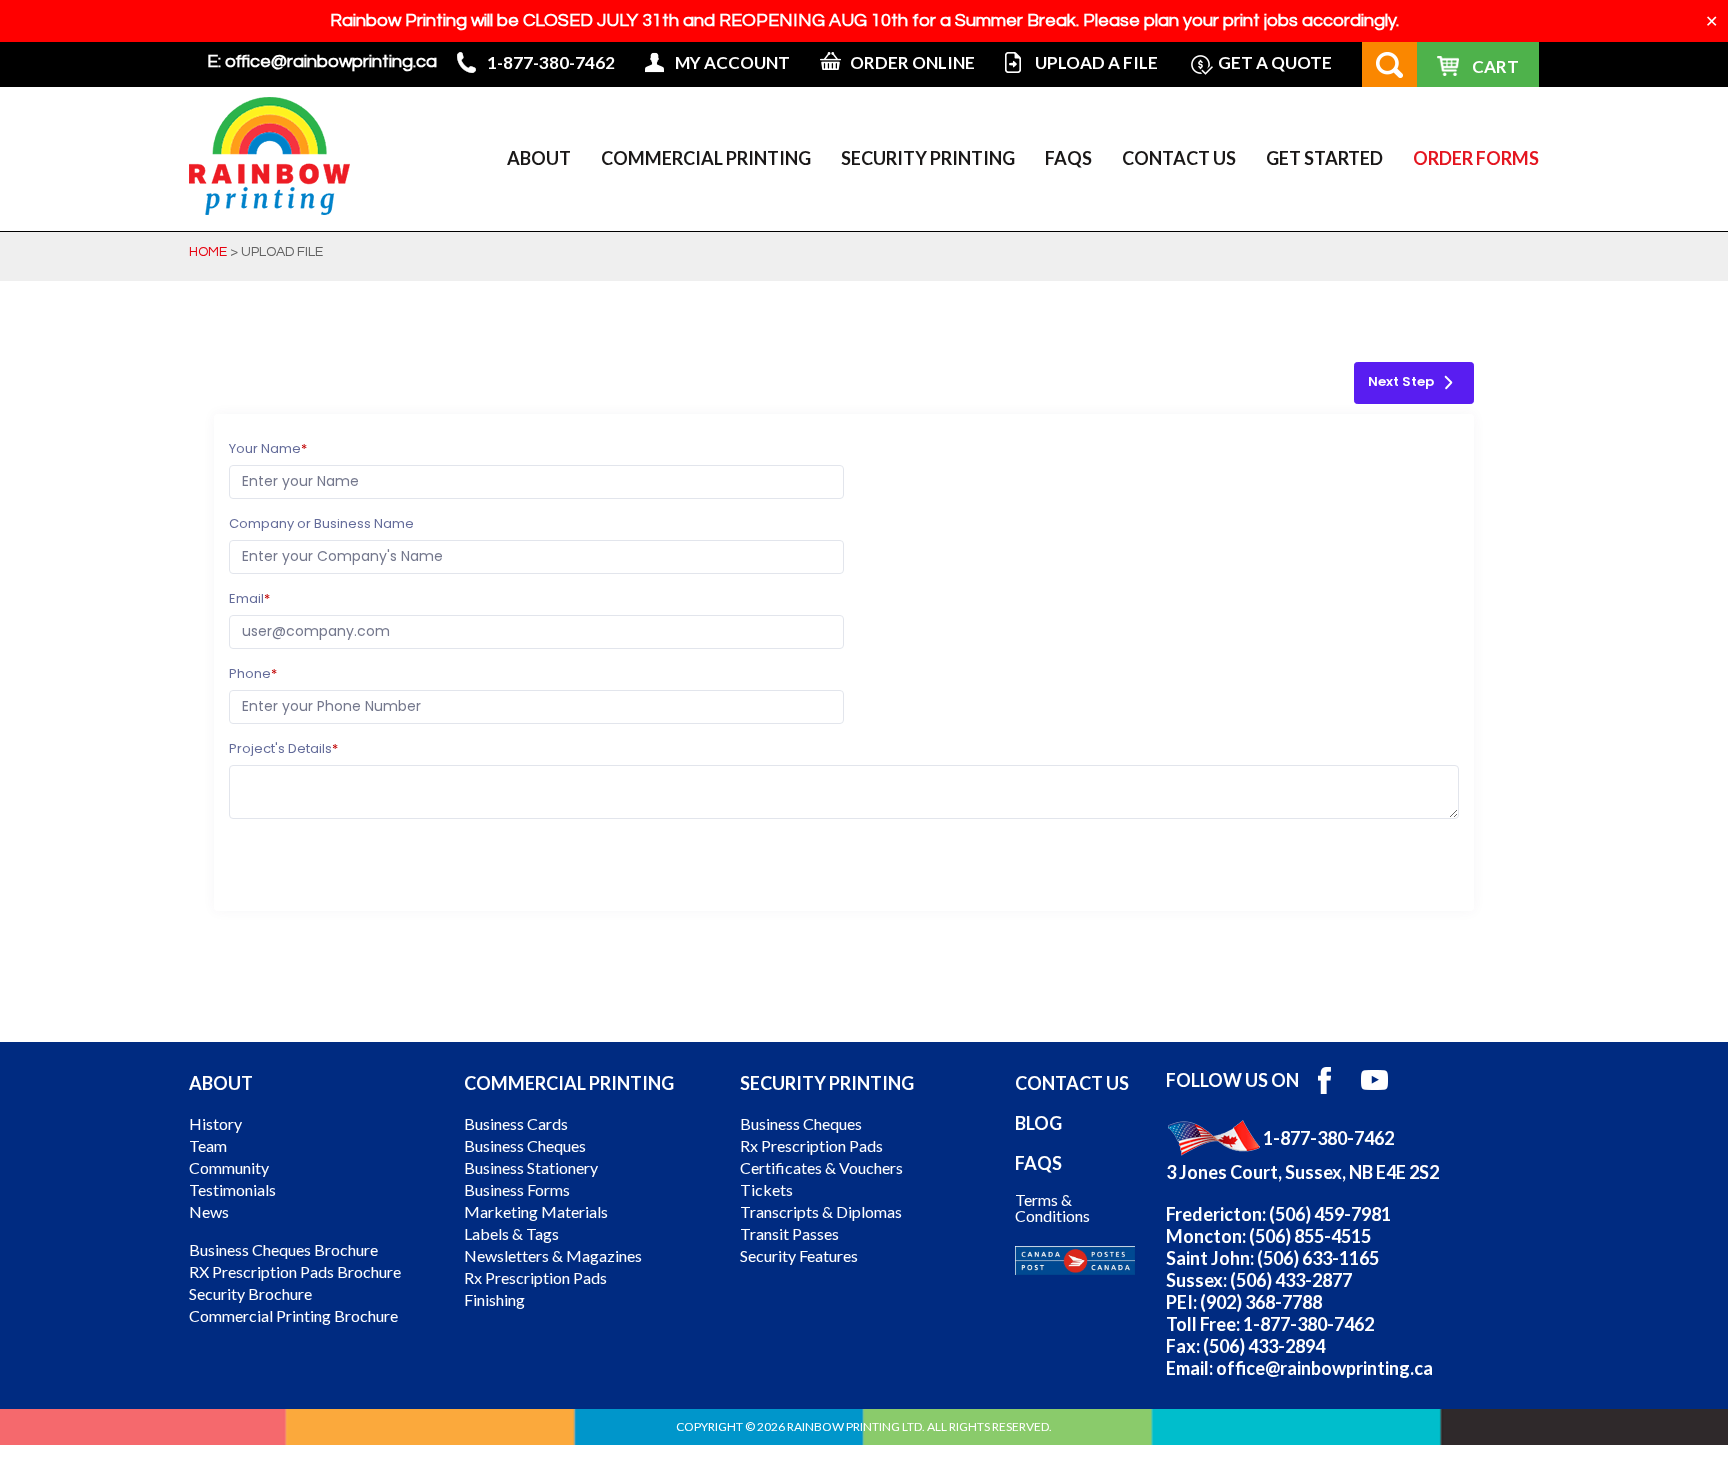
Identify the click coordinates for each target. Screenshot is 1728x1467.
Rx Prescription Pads (535, 1278)
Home (208, 252)
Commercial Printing (706, 158)
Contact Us (1179, 158)
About (539, 158)
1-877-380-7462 (1328, 1138)
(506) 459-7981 (1330, 1214)
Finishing (494, 1300)
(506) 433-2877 (1291, 1280)
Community (229, 1168)
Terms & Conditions (1052, 1208)
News (209, 1212)
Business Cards (516, 1124)
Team (208, 1146)
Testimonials (232, 1190)
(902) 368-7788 (1261, 1302)
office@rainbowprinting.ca (331, 61)
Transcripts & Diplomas (821, 1212)
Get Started (1324, 158)
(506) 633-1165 (1318, 1258)
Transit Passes (789, 1234)
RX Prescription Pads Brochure (295, 1272)
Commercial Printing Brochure (293, 1316)
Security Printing (928, 158)
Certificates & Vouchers (821, 1168)
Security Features (799, 1256)
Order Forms (1476, 158)
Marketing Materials (536, 1212)
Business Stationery (531, 1168)
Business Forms (517, 1190)
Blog (1038, 1123)
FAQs (1068, 158)
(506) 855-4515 (1310, 1236)
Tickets (766, 1190)
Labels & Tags (511, 1234)
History (215, 1124)
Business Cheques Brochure (283, 1250)
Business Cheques (525, 1146)
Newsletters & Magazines (553, 1256)
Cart (1495, 66)
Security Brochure (250, 1294)
